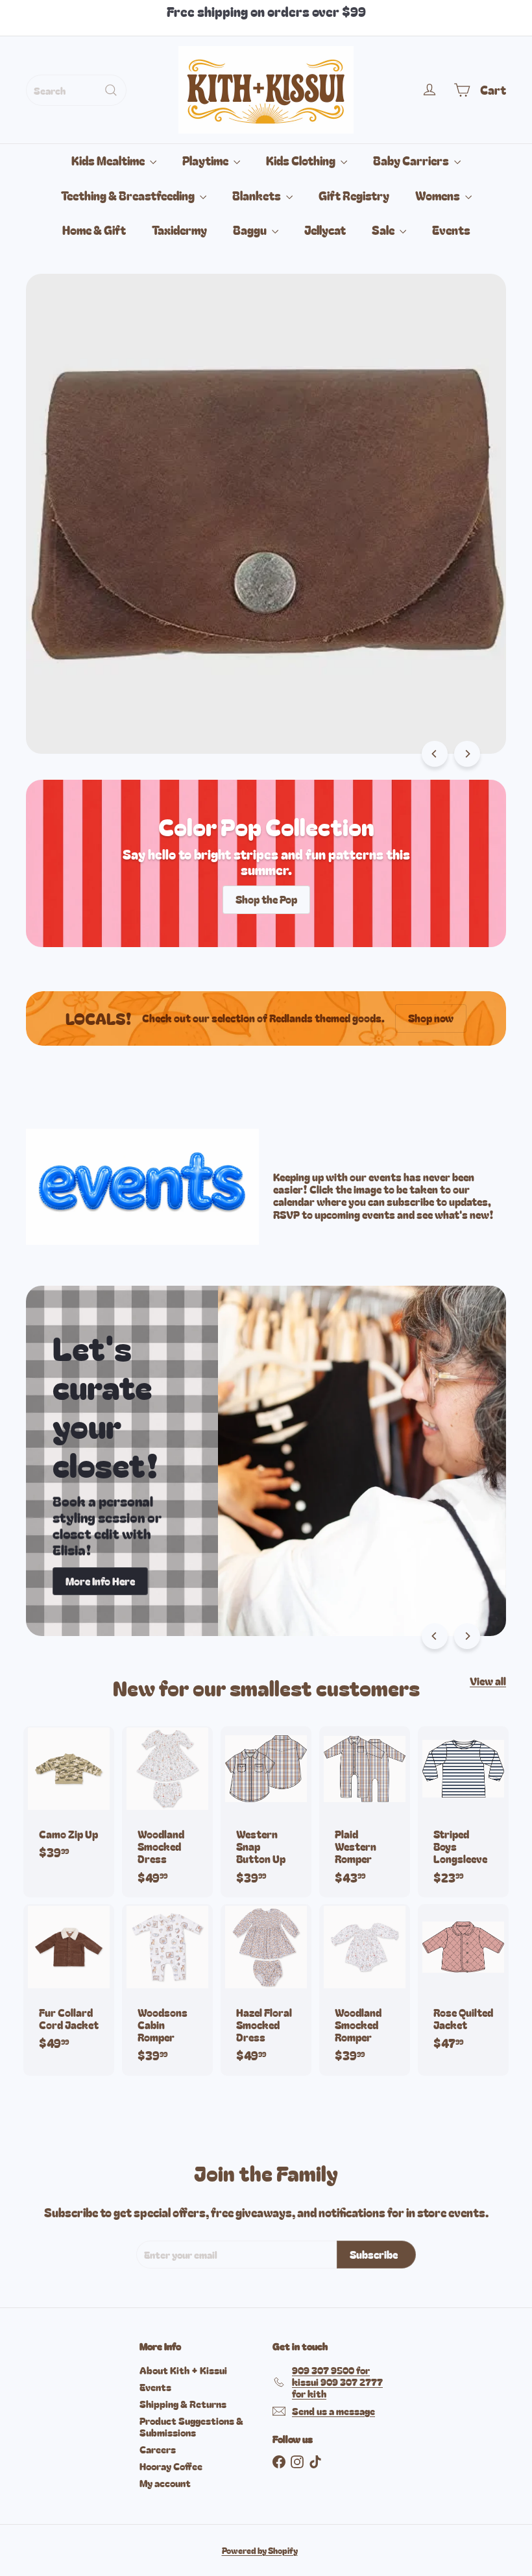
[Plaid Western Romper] (365, 1812)
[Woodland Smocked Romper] (365, 1990)
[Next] (467, 754)
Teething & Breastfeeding (129, 195)
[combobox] (76, 90)
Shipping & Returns (183, 2404)
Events (451, 230)
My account (165, 2483)
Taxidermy (179, 230)
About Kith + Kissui (183, 2370)
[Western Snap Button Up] (266, 1812)
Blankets (258, 195)
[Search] (111, 90)
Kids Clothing (302, 160)
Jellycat (325, 230)
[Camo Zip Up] (69, 1800)
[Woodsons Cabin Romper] (167, 1990)
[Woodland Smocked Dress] (167, 1812)
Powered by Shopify (260, 2550)
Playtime (206, 160)
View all (488, 1681)
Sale (384, 230)
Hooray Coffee (171, 2466)
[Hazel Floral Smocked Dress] (266, 1990)
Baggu (251, 230)
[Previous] (435, 754)
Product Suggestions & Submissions (191, 2426)
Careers (158, 2449)
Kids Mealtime (109, 160)
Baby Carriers (412, 160)
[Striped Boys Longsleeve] (463, 1812)
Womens (439, 195)
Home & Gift (94, 230)
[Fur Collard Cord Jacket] (69, 1983)
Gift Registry (354, 195)
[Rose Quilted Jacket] (463, 1983)
